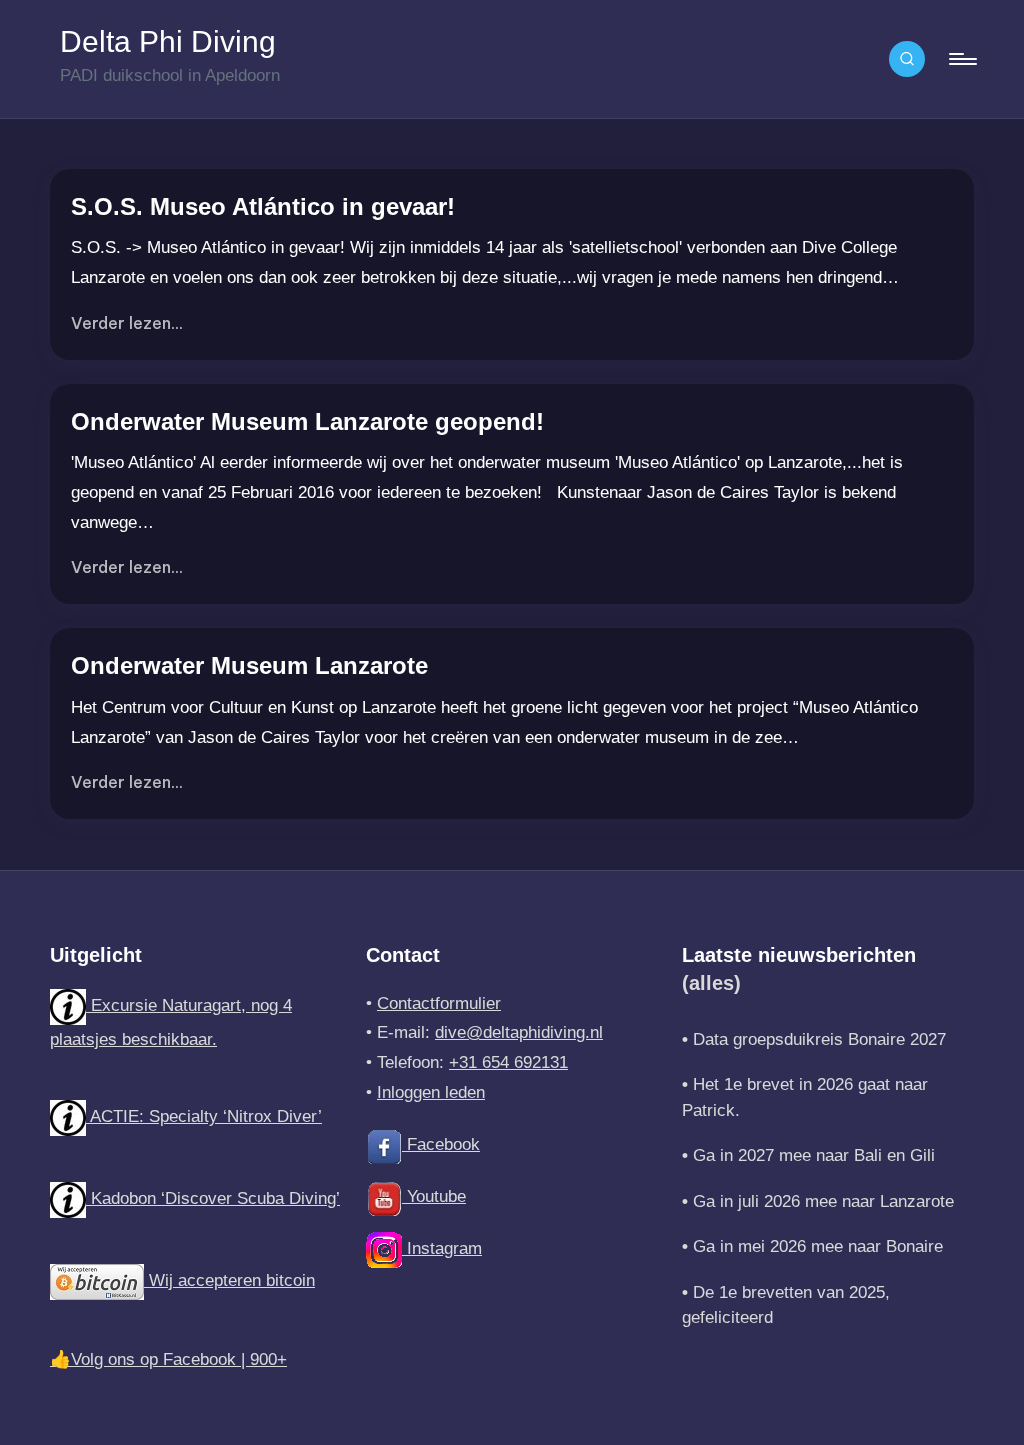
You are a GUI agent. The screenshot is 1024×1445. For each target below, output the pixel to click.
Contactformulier (439, 1003)
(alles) (711, 983)
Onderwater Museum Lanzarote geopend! (307, 421)
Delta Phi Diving (168, 42)
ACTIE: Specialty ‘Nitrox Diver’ (204, 1116)
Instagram (442, 1248)
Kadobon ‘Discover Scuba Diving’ (213, 1198)
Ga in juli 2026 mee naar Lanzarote (823, 1201)
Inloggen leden (431, 1092)
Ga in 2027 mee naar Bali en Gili (814, 1155)
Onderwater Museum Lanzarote (249, 665)
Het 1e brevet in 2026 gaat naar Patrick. (805, 1097)
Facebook (441, 1144)
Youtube (434, 1196)
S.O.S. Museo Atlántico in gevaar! (263, 206)
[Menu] (961, 59)
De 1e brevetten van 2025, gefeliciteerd (786, 1305)
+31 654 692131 (508, 1062)
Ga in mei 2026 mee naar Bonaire (818, 1246)
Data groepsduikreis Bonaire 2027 (819, 1039)
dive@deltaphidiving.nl (519, 1032)
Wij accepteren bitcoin (229, 1280)
